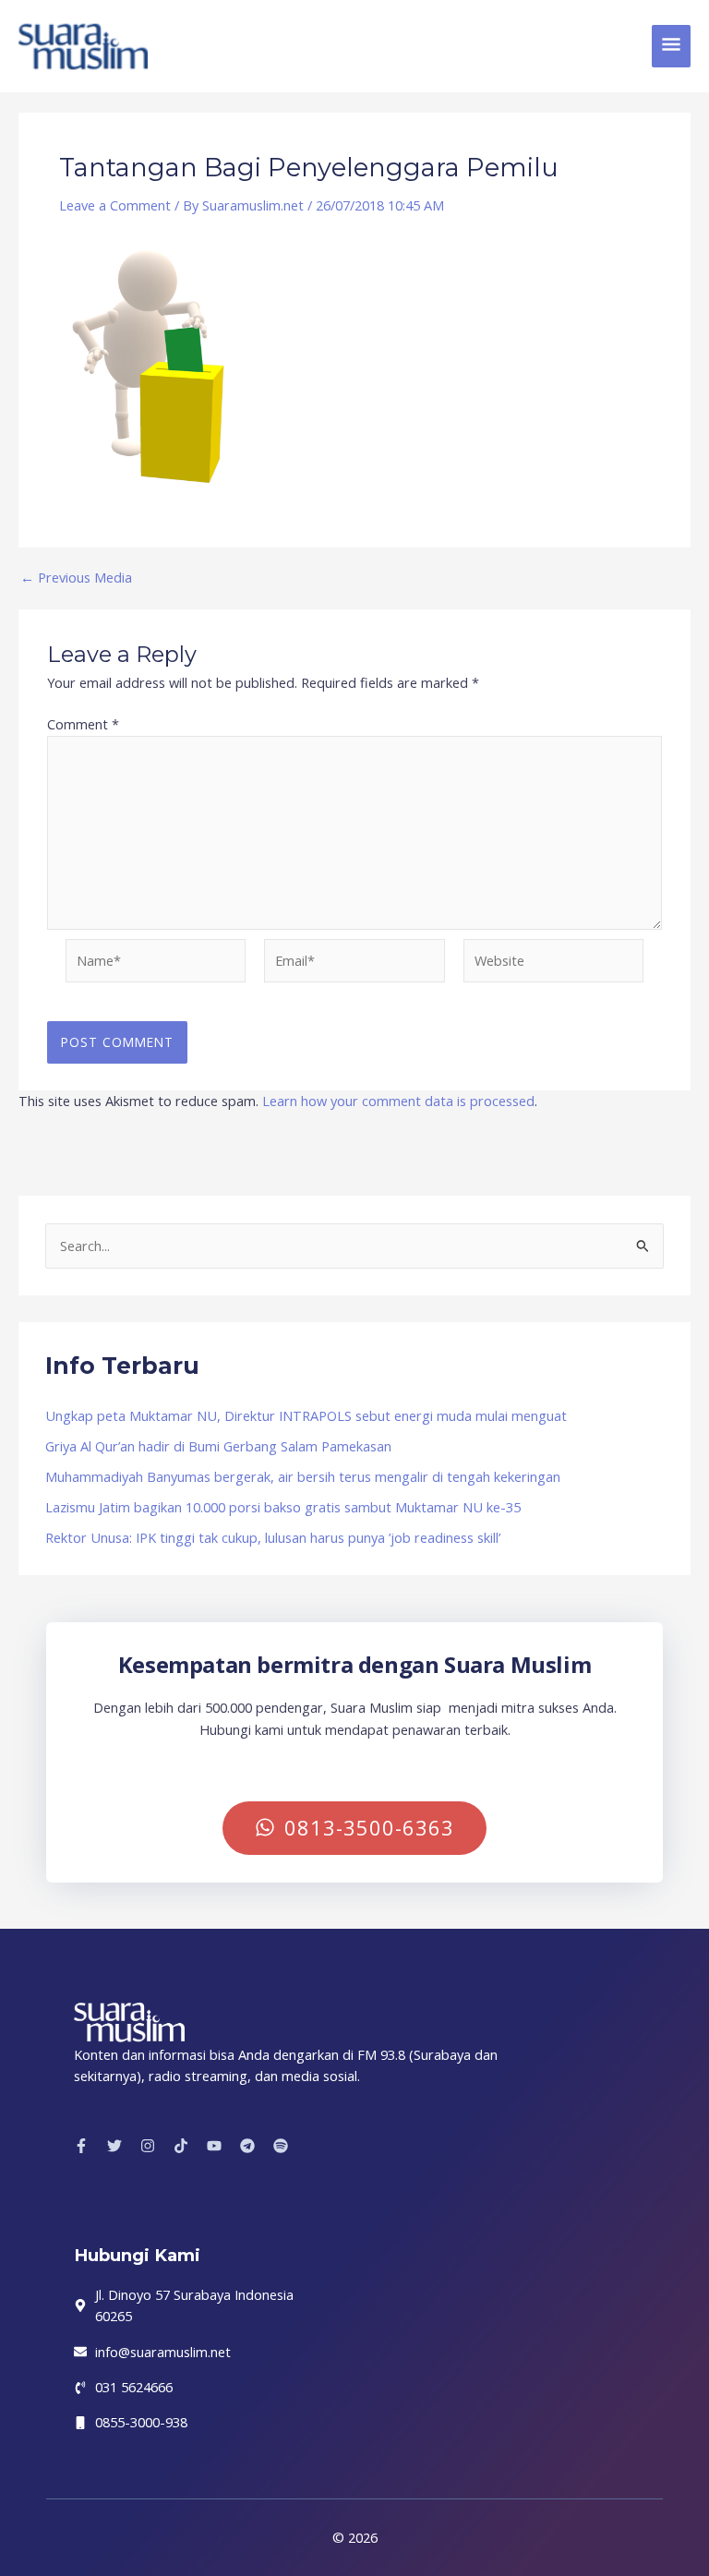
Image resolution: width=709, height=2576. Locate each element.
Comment (83, 724)
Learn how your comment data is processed (398, 1101)
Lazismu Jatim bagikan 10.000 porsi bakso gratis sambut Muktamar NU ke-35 (283, 1507)
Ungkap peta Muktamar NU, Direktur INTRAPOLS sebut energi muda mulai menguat (306, 1415)
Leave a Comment (115, 205)
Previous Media (76, 578)
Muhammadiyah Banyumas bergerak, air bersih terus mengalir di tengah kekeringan (303, 1476)
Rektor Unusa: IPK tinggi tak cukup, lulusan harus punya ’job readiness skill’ (273, 1537)
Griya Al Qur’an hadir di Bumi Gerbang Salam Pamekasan (218, 1446)
